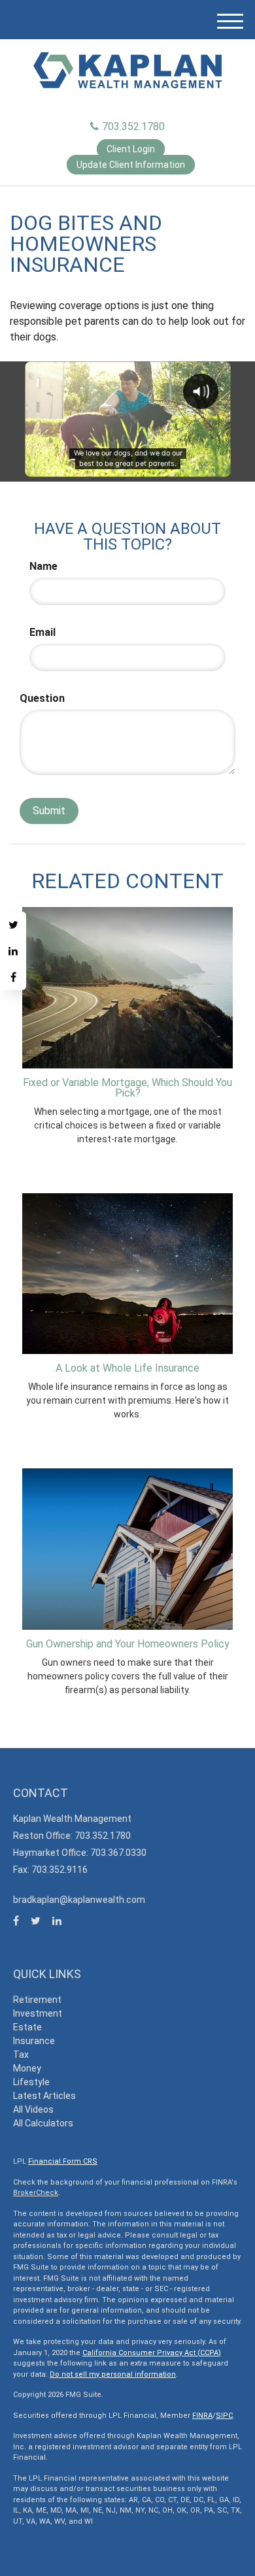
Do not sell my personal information (113, 2374)
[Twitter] (13, 925)
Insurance (34, 2041)
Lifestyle (31, 2082)
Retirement (37, 2000)
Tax (21, 2055)
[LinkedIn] (13, 951)
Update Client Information (131, 165)
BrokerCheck (36, 2193)
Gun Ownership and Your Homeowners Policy (128, 1644)
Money (27, 2068)
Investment (38, 2013)
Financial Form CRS (63, 2161)
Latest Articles (44, 2096)
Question (42, 698)
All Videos (33, 2109)
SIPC (224, 2416)
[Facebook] (13, 977)
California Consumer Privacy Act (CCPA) (152, 2353)
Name (43, 566)
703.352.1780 (133, 126)
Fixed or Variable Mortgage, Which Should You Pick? (127, 1088)
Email (42, 632)
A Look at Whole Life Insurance (127, 1368)
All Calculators (43, 2123)
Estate (27, 2027)
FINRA (202, 2416)
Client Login (131, 149)
